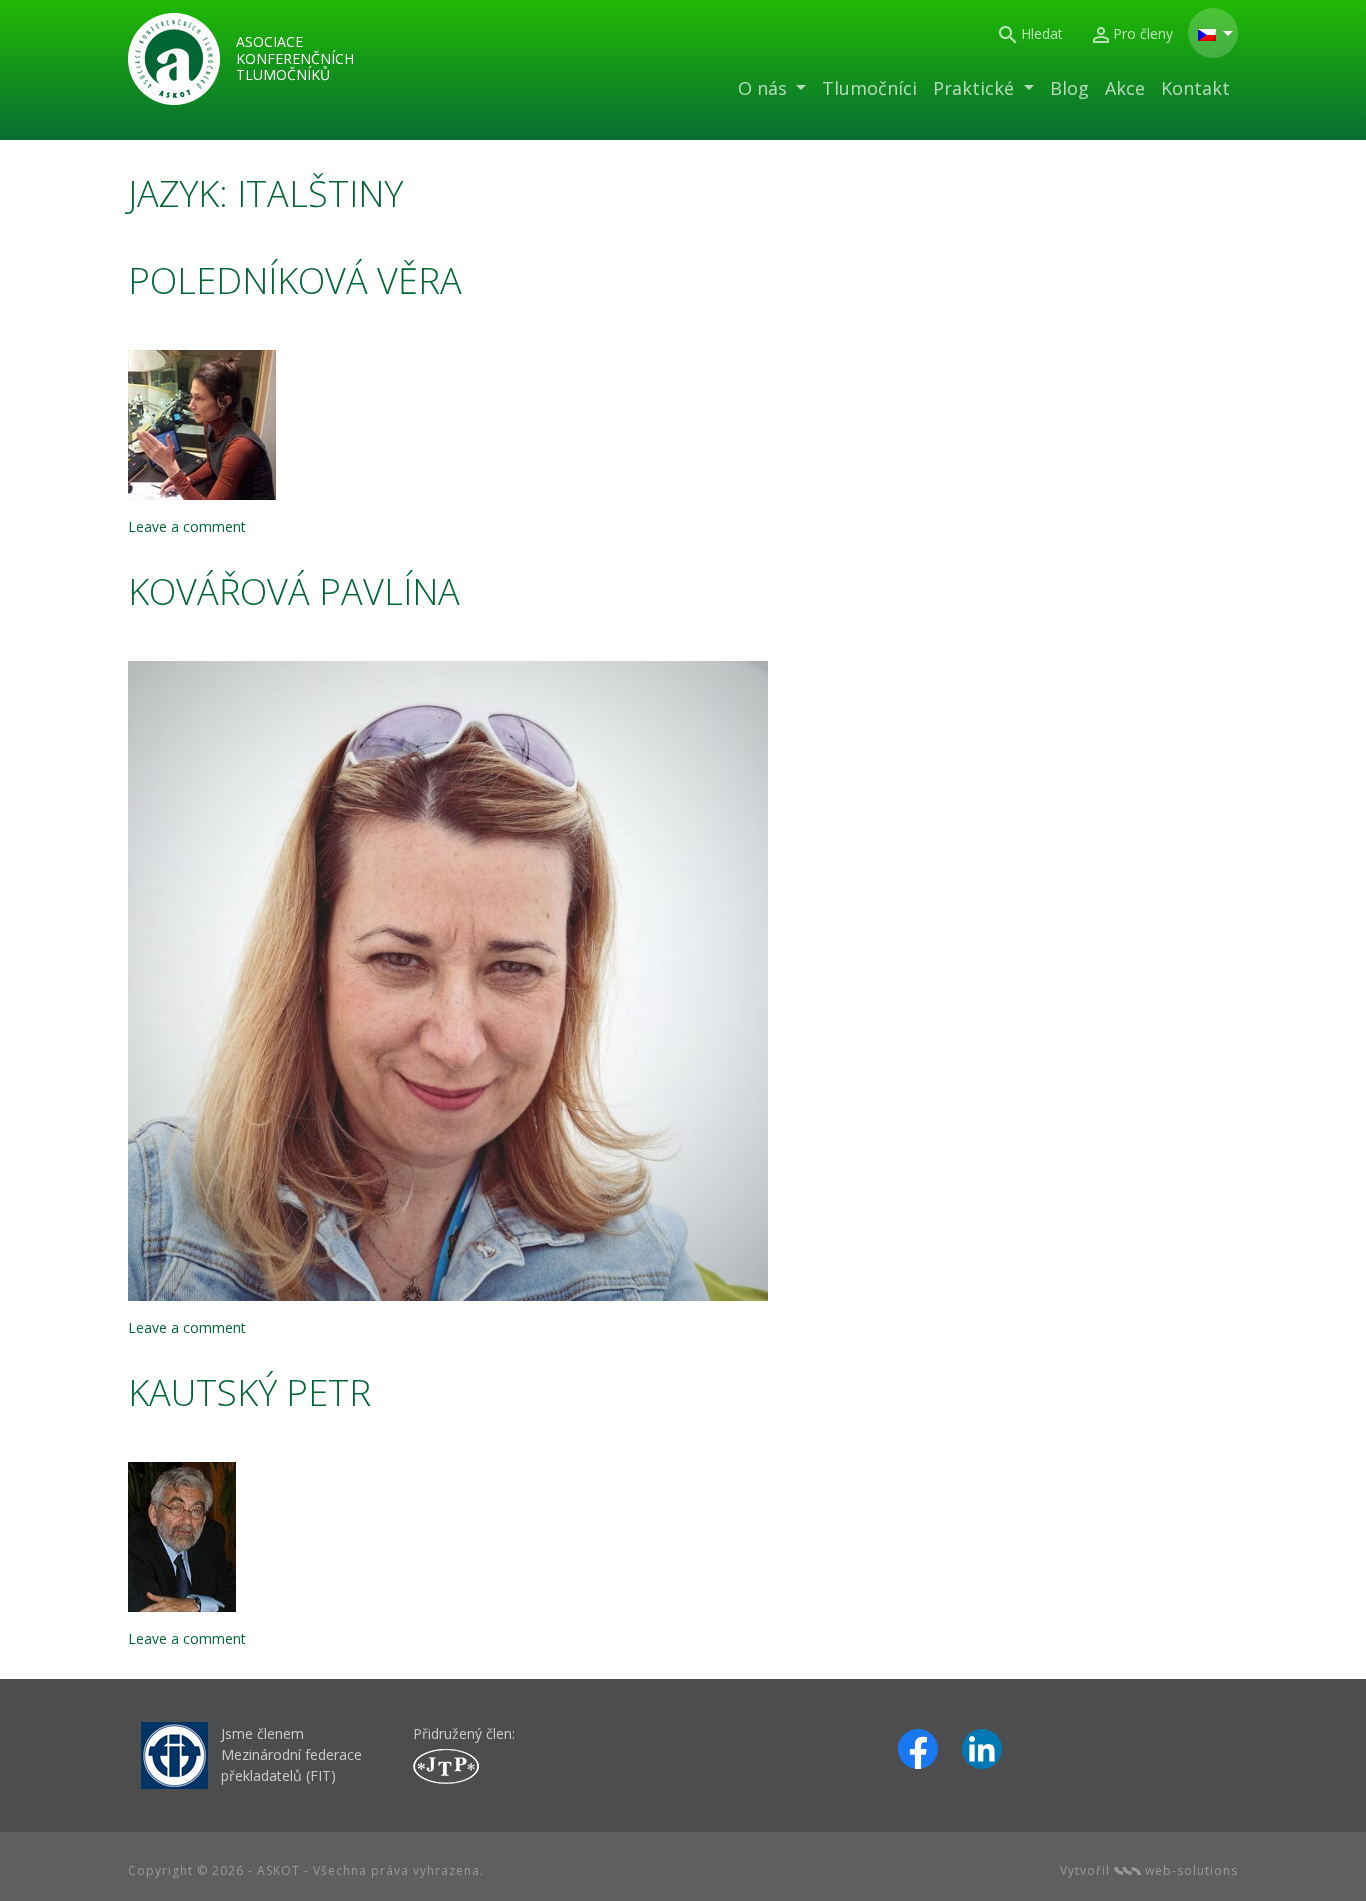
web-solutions (1189, 1870)
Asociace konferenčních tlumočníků (295, 58)
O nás (765, 88)
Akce (1125, 88)
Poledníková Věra (295, 280)
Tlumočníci (869, 88)
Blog (1069, 88)
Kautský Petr (249, 1392)
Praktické (976, 88)
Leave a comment (187, 526)
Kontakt (1195, 88)
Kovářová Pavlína (294, 591)
